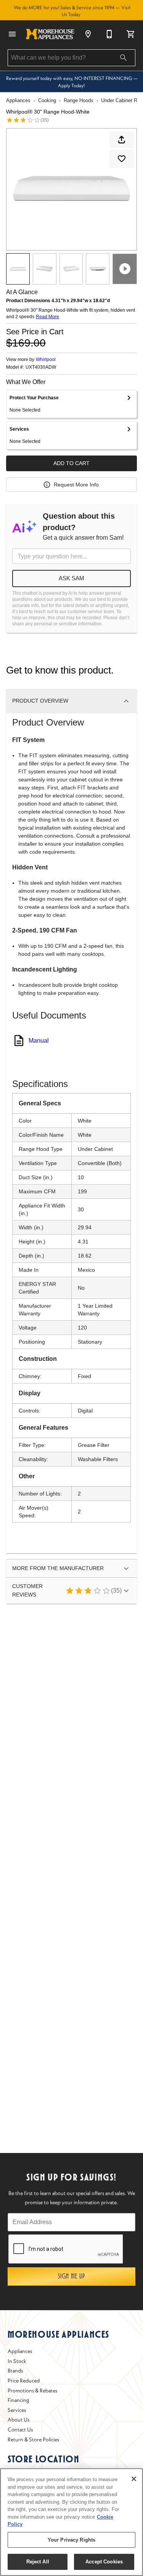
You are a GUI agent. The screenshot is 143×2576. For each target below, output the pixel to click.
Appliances (18, 100)
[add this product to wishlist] (122, 159)
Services (17, 2410)
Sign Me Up (71, 2276)
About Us (18, 2420)
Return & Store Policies (33, 2439)
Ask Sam (71, 578)
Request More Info (76, 485)
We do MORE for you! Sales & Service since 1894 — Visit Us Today (72, 11)
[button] (12, 34)
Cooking (47, 100)
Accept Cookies (104, 2562)
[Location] (88, 34)
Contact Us (20, 2430)
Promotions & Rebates (32, 2390)
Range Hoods (79, 100)
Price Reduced (24, 2381)
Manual (39, 1041)
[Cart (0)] (131, 34)
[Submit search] (124, 58)
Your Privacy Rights (71, 2540)
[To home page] (50, 34)
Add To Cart (71, 463)
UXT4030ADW (41, 367)
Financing (18, 2400)
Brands (15, 2371)
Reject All (38, 2562)
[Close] (134, 2479)
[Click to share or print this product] (122, 140)
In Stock (17, 2361)
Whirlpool (46, 360)
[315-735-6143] (109, 34)
